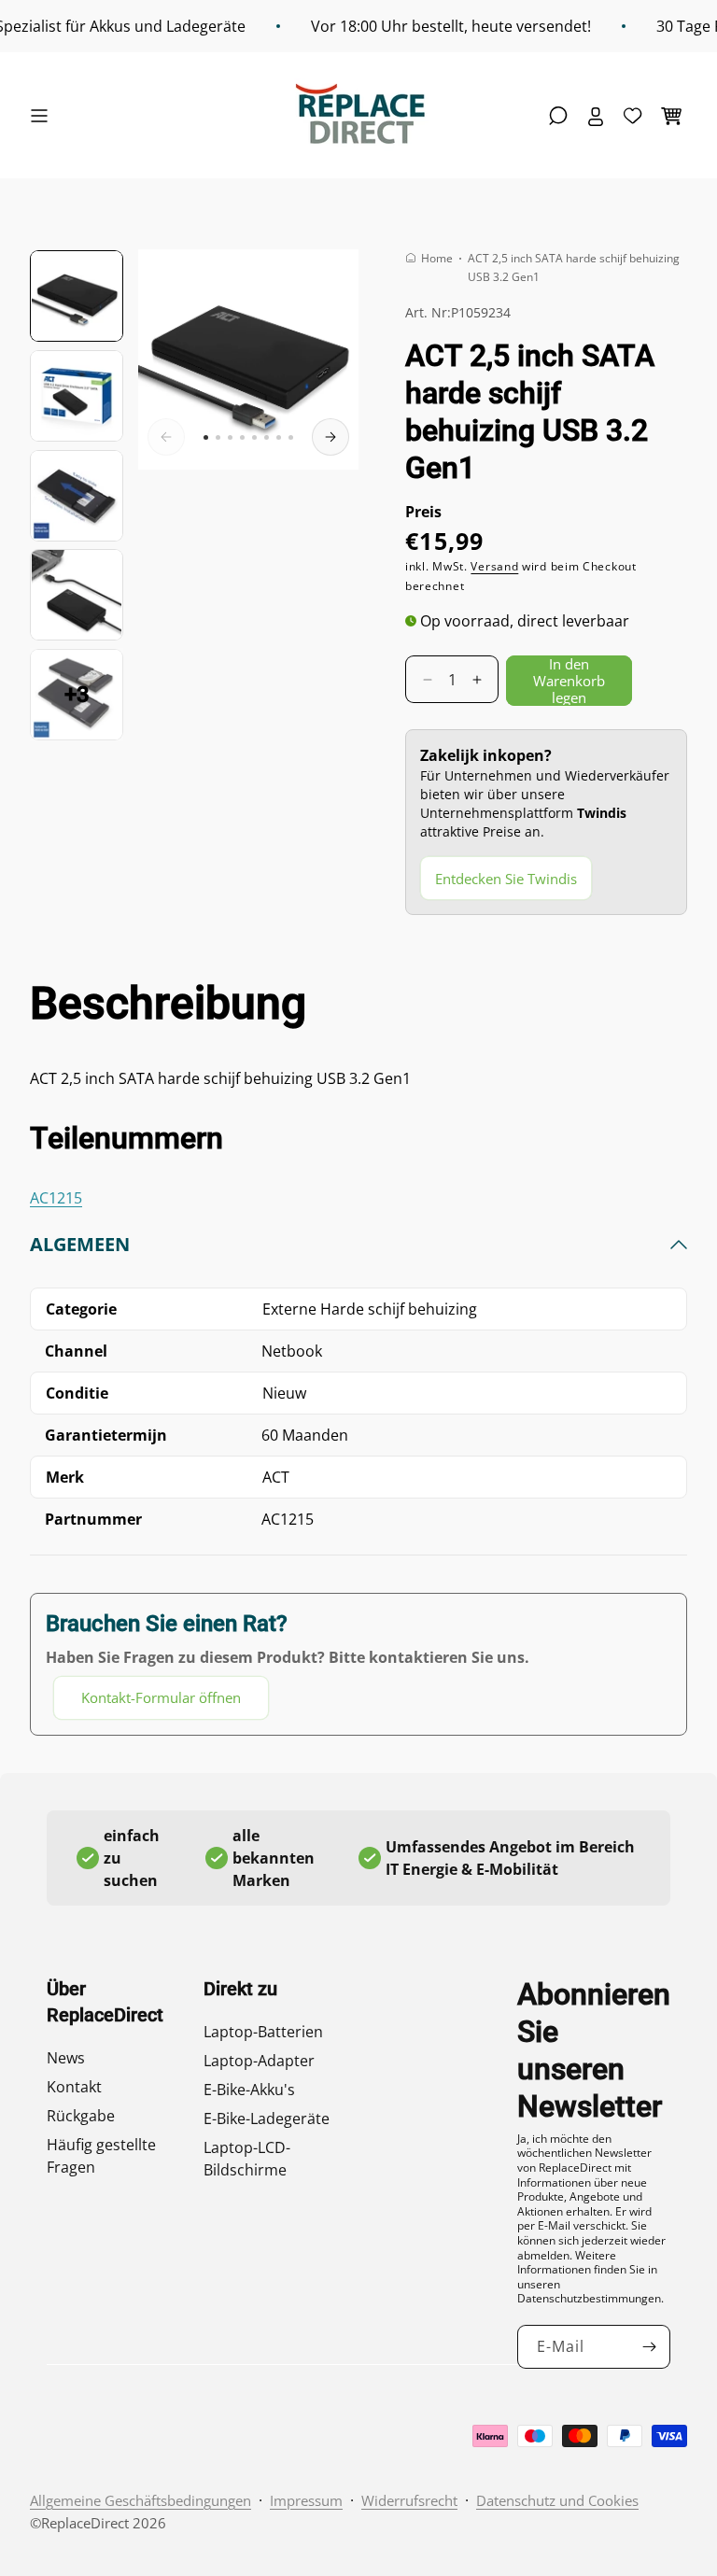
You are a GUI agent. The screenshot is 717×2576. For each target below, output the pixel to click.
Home (437, 258)
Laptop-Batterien (263, 2032)
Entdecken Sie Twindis (506, 879)
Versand (494, 566)
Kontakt (74, 2087)
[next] (330, 437)
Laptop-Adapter (259, 2061)
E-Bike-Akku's (249, 2090)
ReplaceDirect (85, 2523)
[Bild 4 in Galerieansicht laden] (77, 595)
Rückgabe (81, 2116)
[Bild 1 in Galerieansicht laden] (77, 296)
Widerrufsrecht (409, 2500)
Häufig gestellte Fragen (101, 2156)
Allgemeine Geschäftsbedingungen (141, 2500)
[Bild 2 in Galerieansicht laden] (77, 396)
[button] (44, 116)
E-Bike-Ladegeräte (267, 2119)
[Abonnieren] (649, 2347)
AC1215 (56, 1198)
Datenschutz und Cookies (557, 2500)
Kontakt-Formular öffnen (161, 1697)
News (66, 2058)
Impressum (306, 2500)
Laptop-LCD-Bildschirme (247, 2159)
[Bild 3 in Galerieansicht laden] (77, 496)
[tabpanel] (358, 1476)
